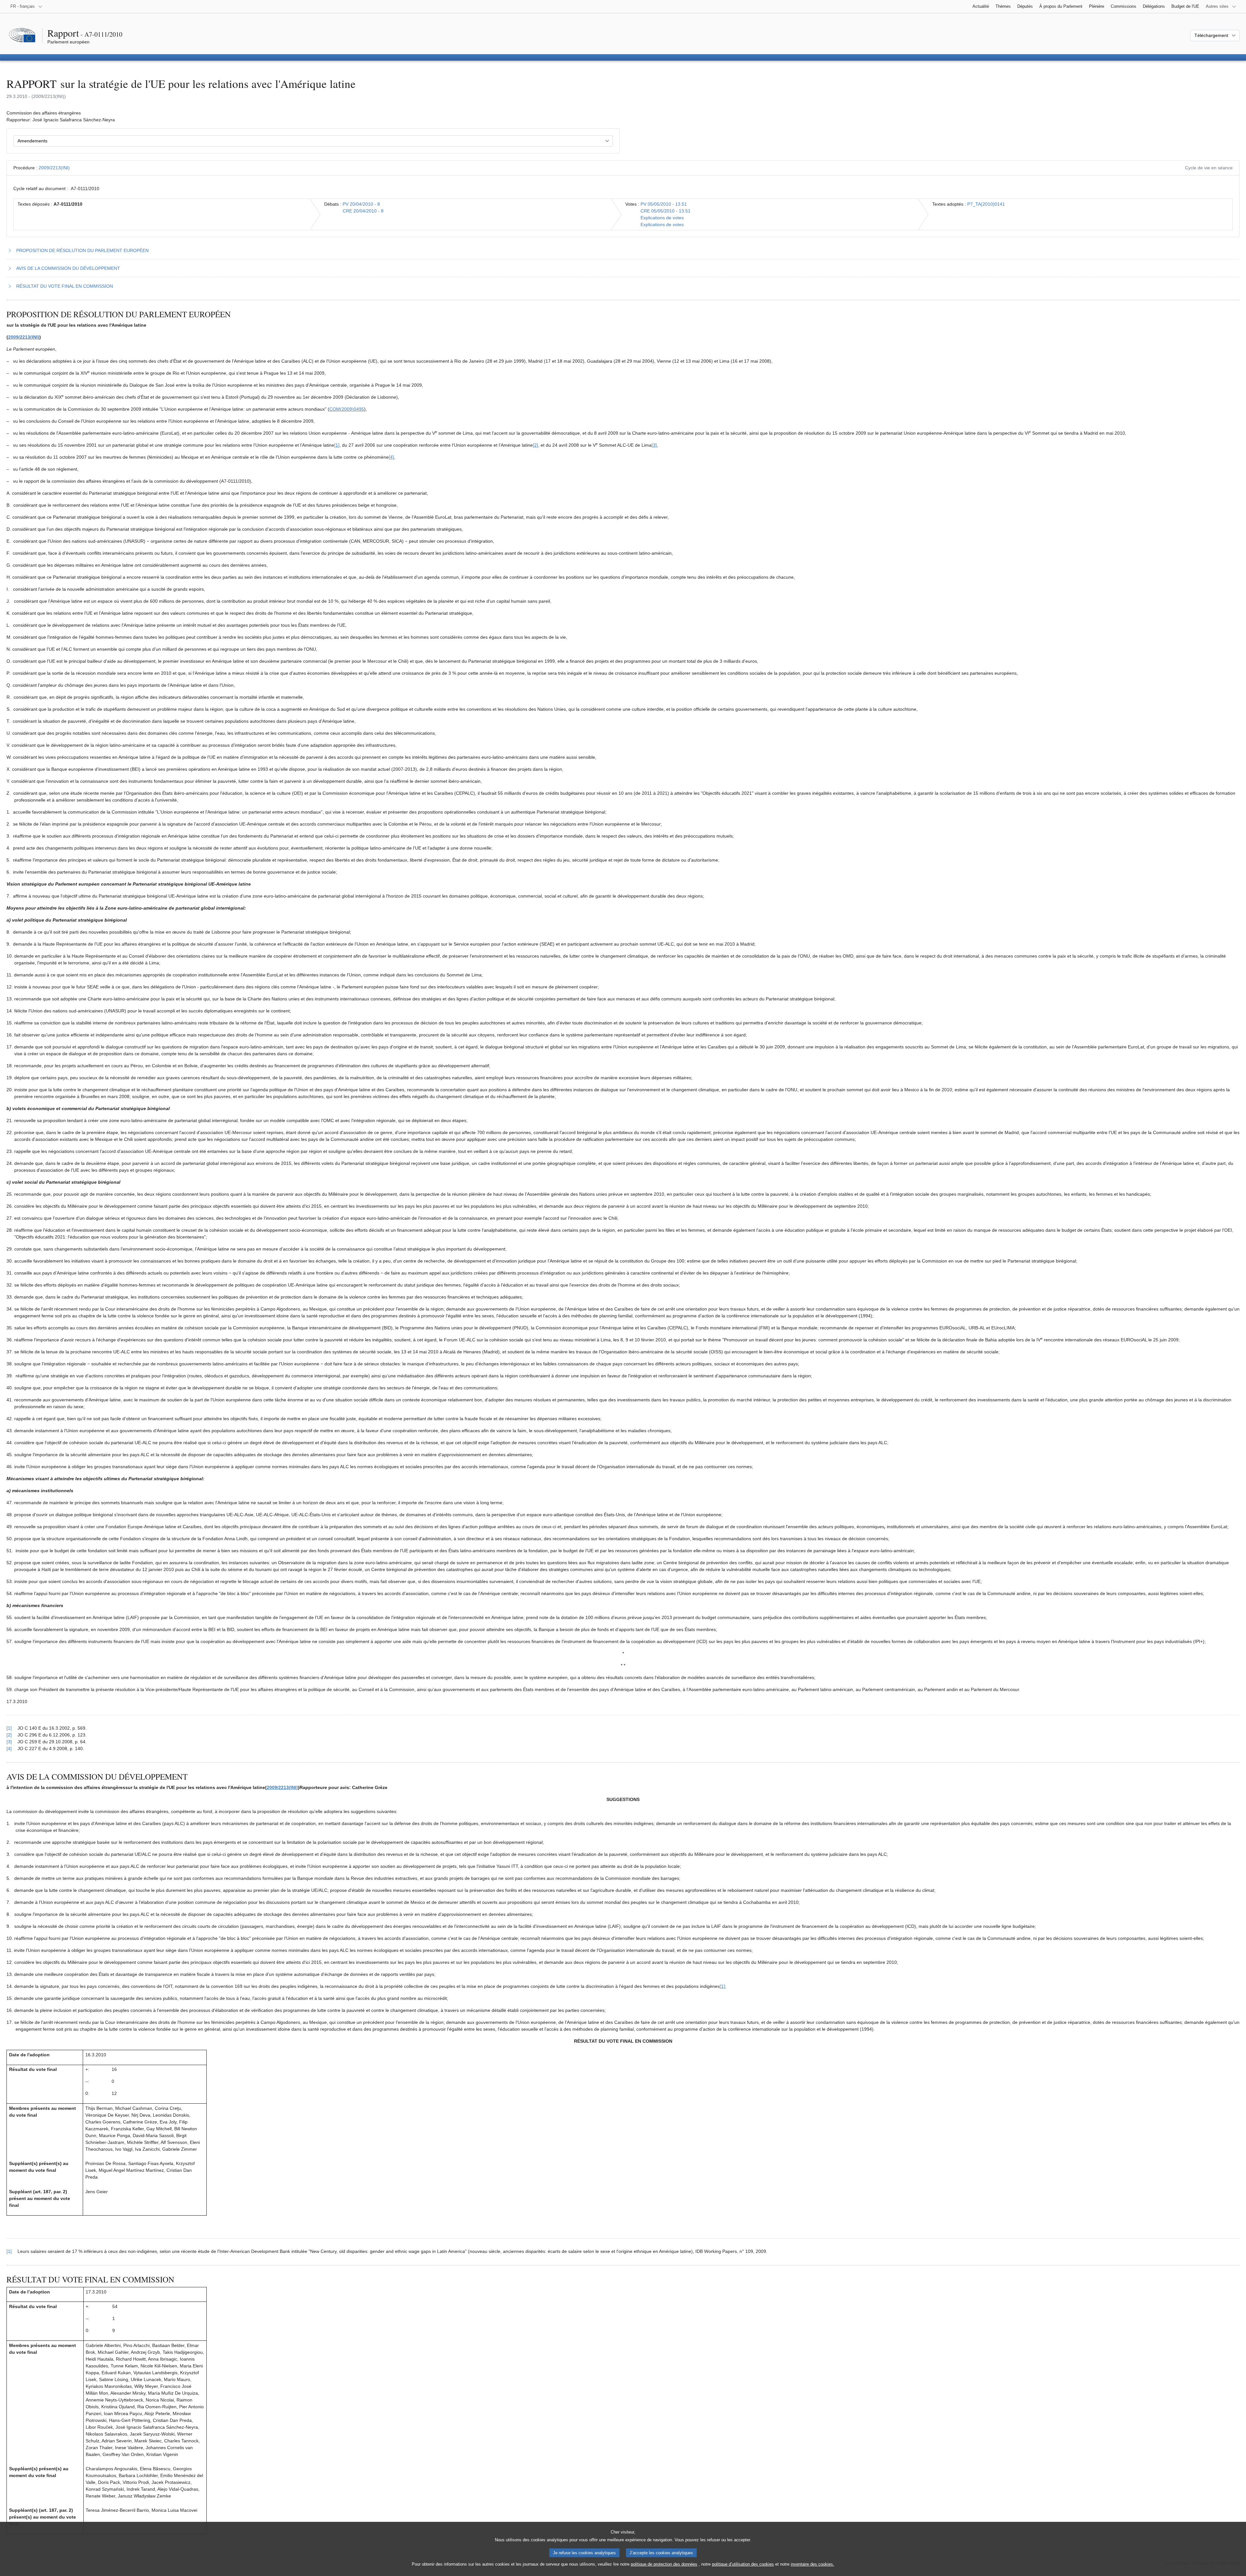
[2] (535, 445)
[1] (337, 445)
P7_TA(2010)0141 (986, 204)
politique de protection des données (664, 2564)
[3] (654, 445)
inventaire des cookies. (812, 2564)
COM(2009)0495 (347, 409)
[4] (391, 457)
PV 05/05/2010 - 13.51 (664, 204)
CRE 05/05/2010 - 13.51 (666, 211)
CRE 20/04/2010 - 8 (363, 211)
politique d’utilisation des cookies (743, 2564)
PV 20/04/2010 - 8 (361, 204)
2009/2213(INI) (54, 168)
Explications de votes (662, 218)
